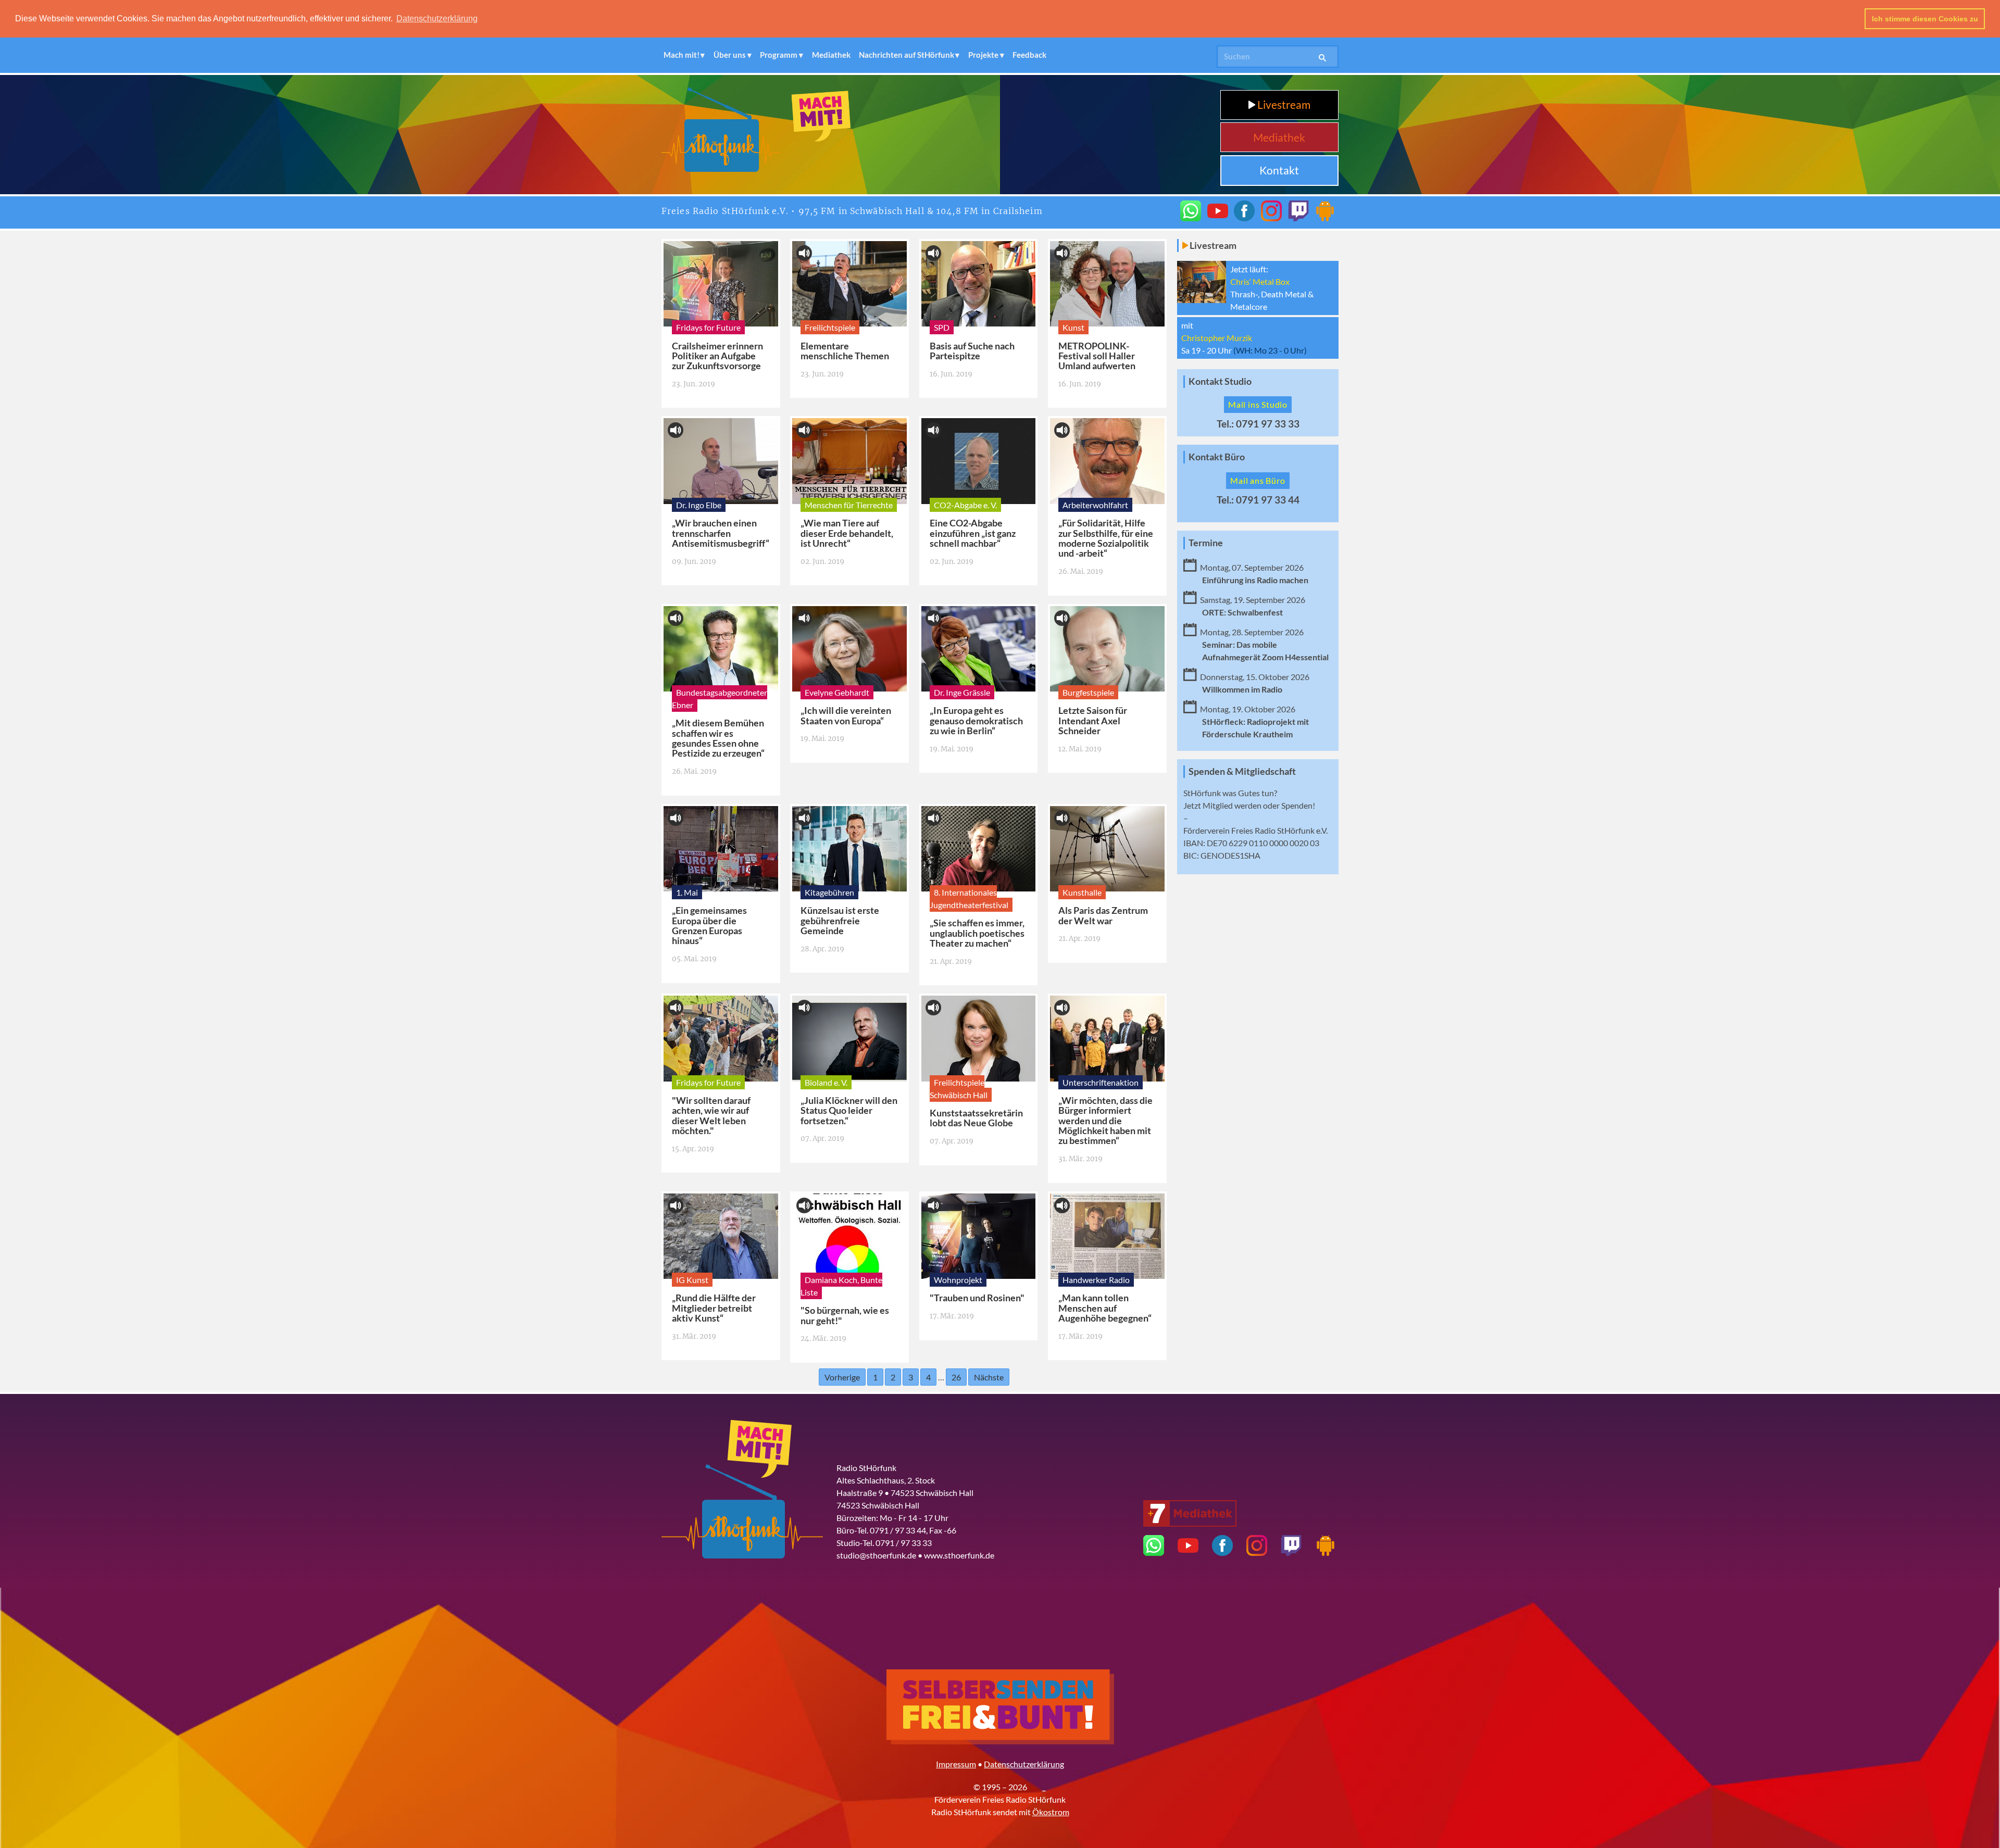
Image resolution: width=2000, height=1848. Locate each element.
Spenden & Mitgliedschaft (1242, 771)
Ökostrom (1051, 1812)
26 (956, 1377)
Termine (1206, 543)
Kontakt (1279, 170)
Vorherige (842, 1377)
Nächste (989, 1377)
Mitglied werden (1232, 805)
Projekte (983, 55)
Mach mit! (682, 55)
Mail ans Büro (1258, 480)
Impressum (956, 1764)
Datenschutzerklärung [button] (437, 18)
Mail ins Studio (1258, 404)
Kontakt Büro (1217, 457)
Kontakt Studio (1220, 381)
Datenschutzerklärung (1024, 1764)
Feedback (1029, 55)
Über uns (730, 55)
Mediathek (831, 55)
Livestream (1283, 104)
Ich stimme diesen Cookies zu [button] (1925, 19)
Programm (779, 55)
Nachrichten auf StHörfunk (907, 55)
